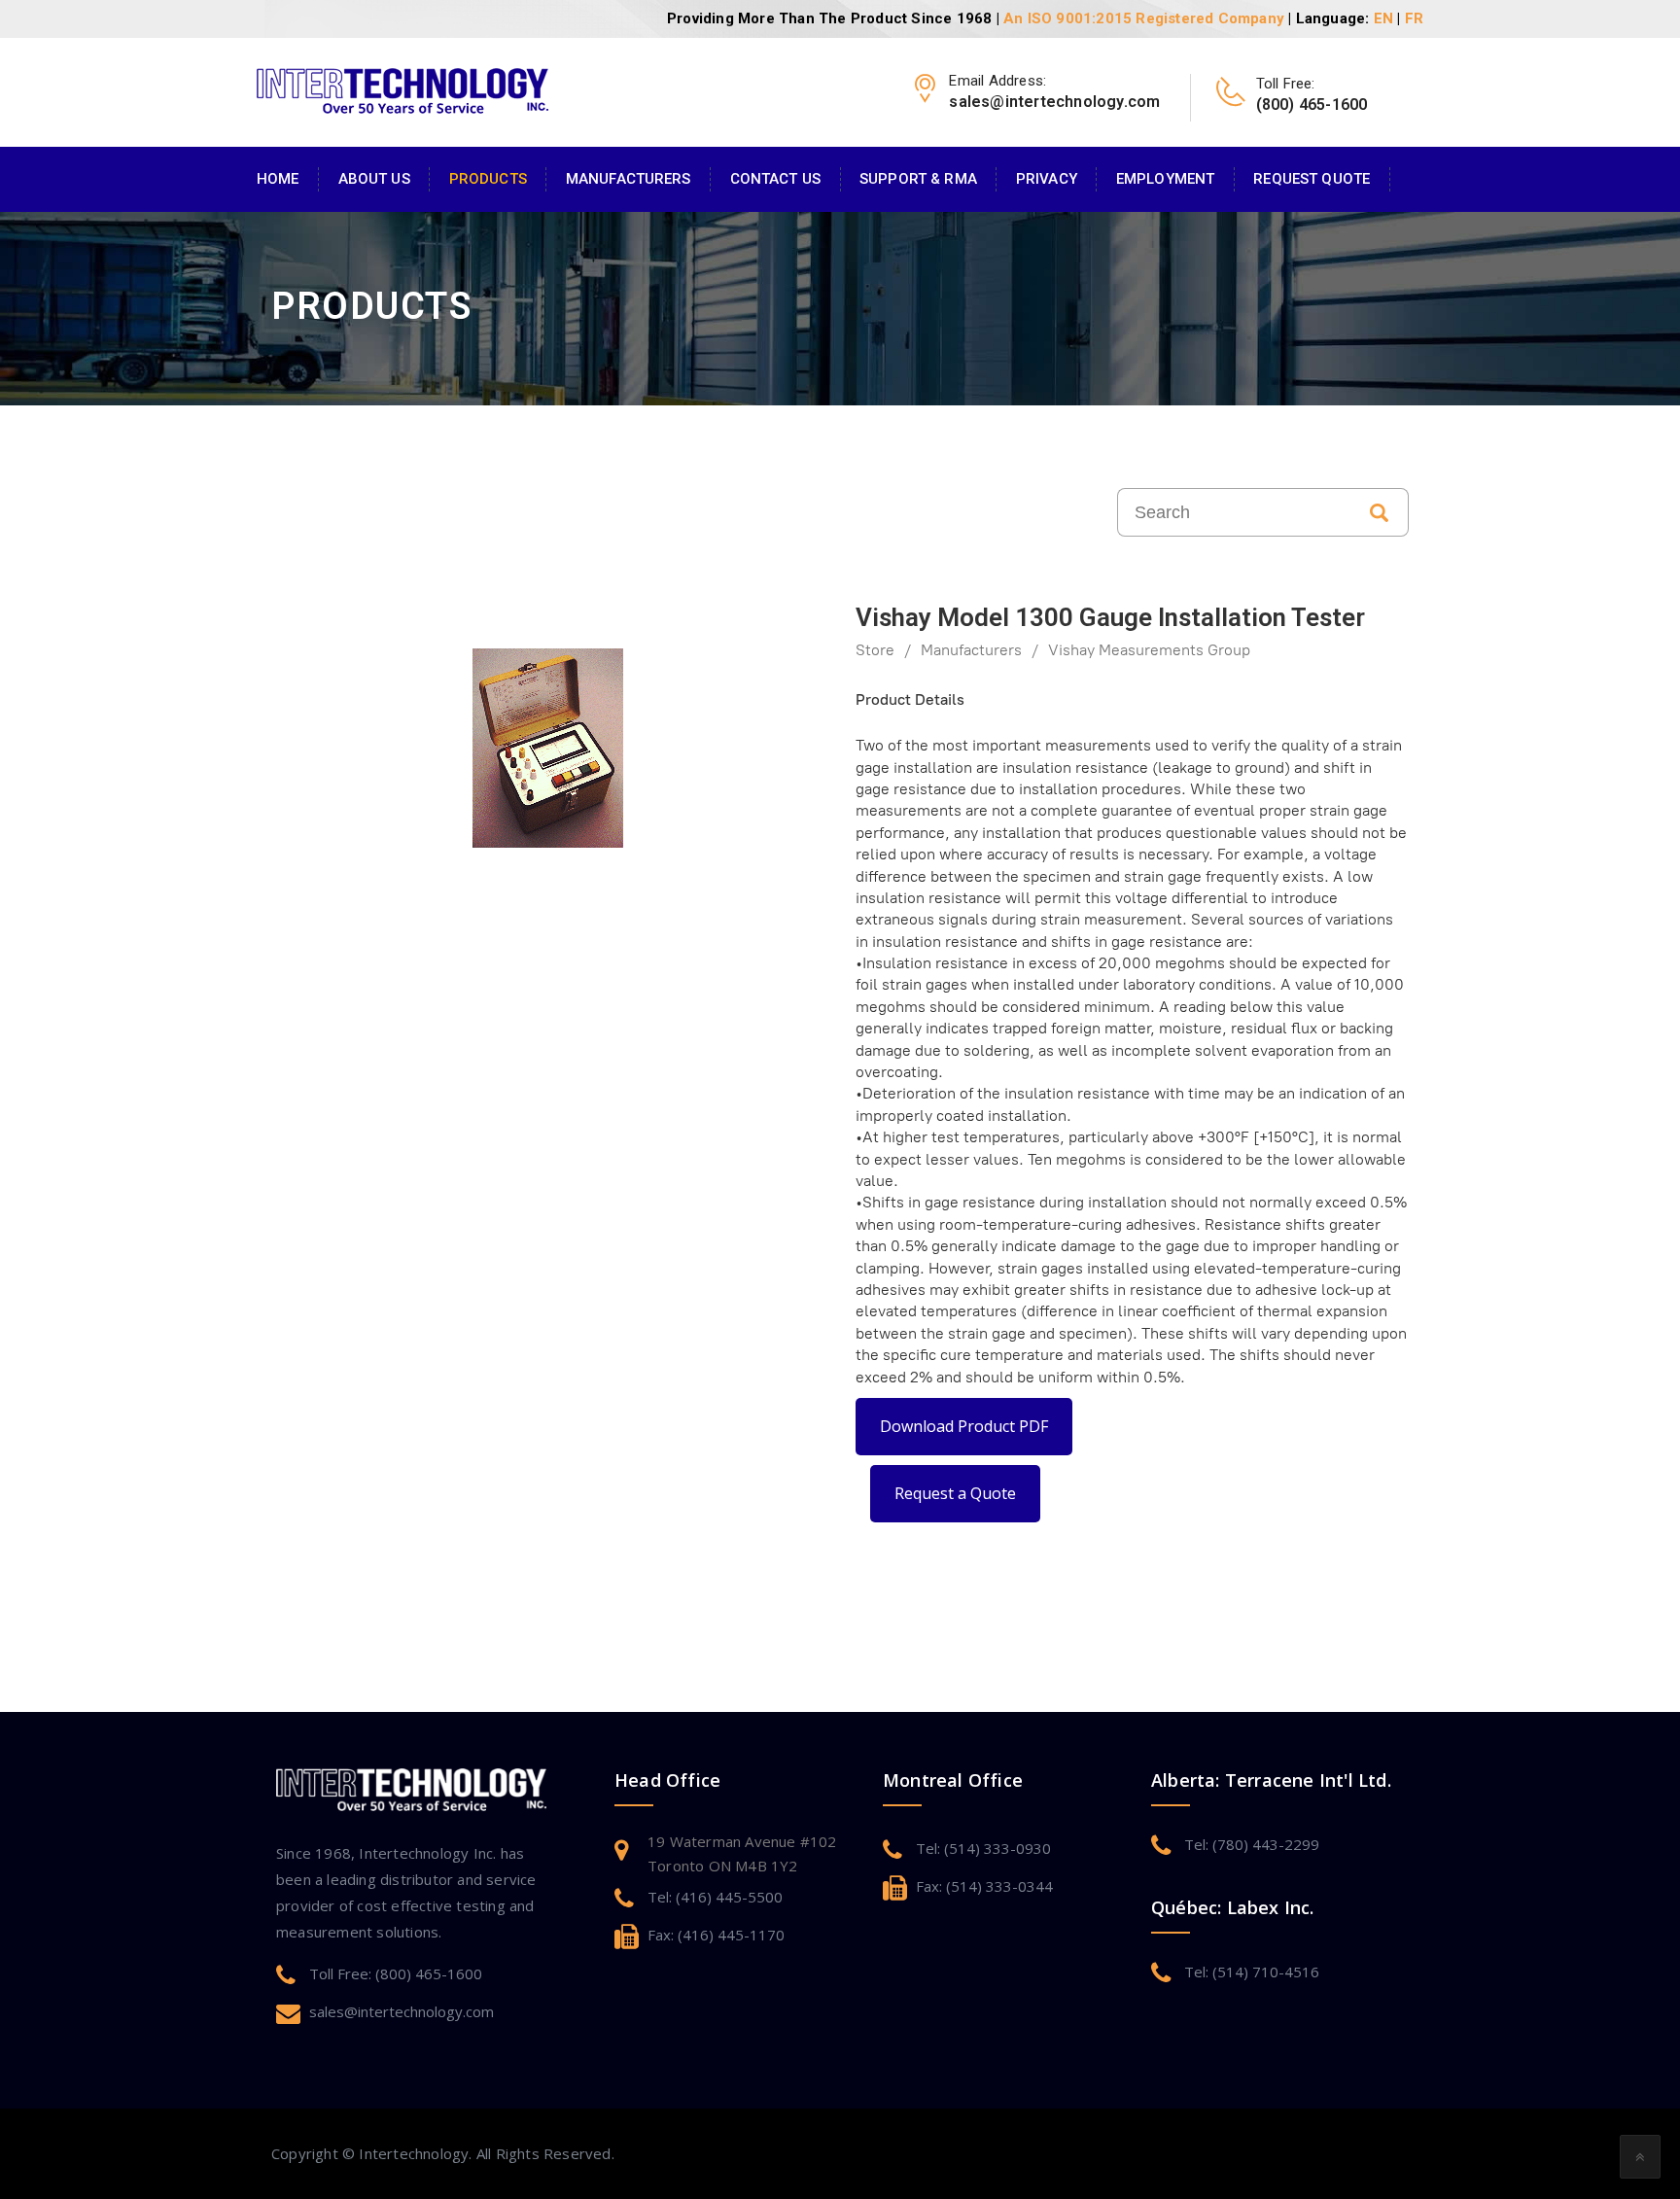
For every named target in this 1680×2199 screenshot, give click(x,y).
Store (875, 650)
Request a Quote (955, 1493)
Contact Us (775, 179)
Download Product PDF (964, 1426)
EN (1383, 18)
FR (1414, 18)
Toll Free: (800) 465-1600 (396, 1973)
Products (488, 179)
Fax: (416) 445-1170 (716, 1935)
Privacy (1047, 179)
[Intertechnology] (402, 88)
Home (278, 179)
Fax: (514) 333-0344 (984, 1886)
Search (1380, 512)
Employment (1165, 179)
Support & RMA (918, 179)
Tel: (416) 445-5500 (715, 1897)
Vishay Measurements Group (1149, 650)
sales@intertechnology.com (402, 2011)
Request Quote (1312, 179)
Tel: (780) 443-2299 (1252, 1844)
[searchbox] (1234, 512)
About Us (374, 179)
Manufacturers (629, 179)
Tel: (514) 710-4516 (1252, 1972)
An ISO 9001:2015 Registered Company (1144, 18)
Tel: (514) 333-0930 (983, 1848)
